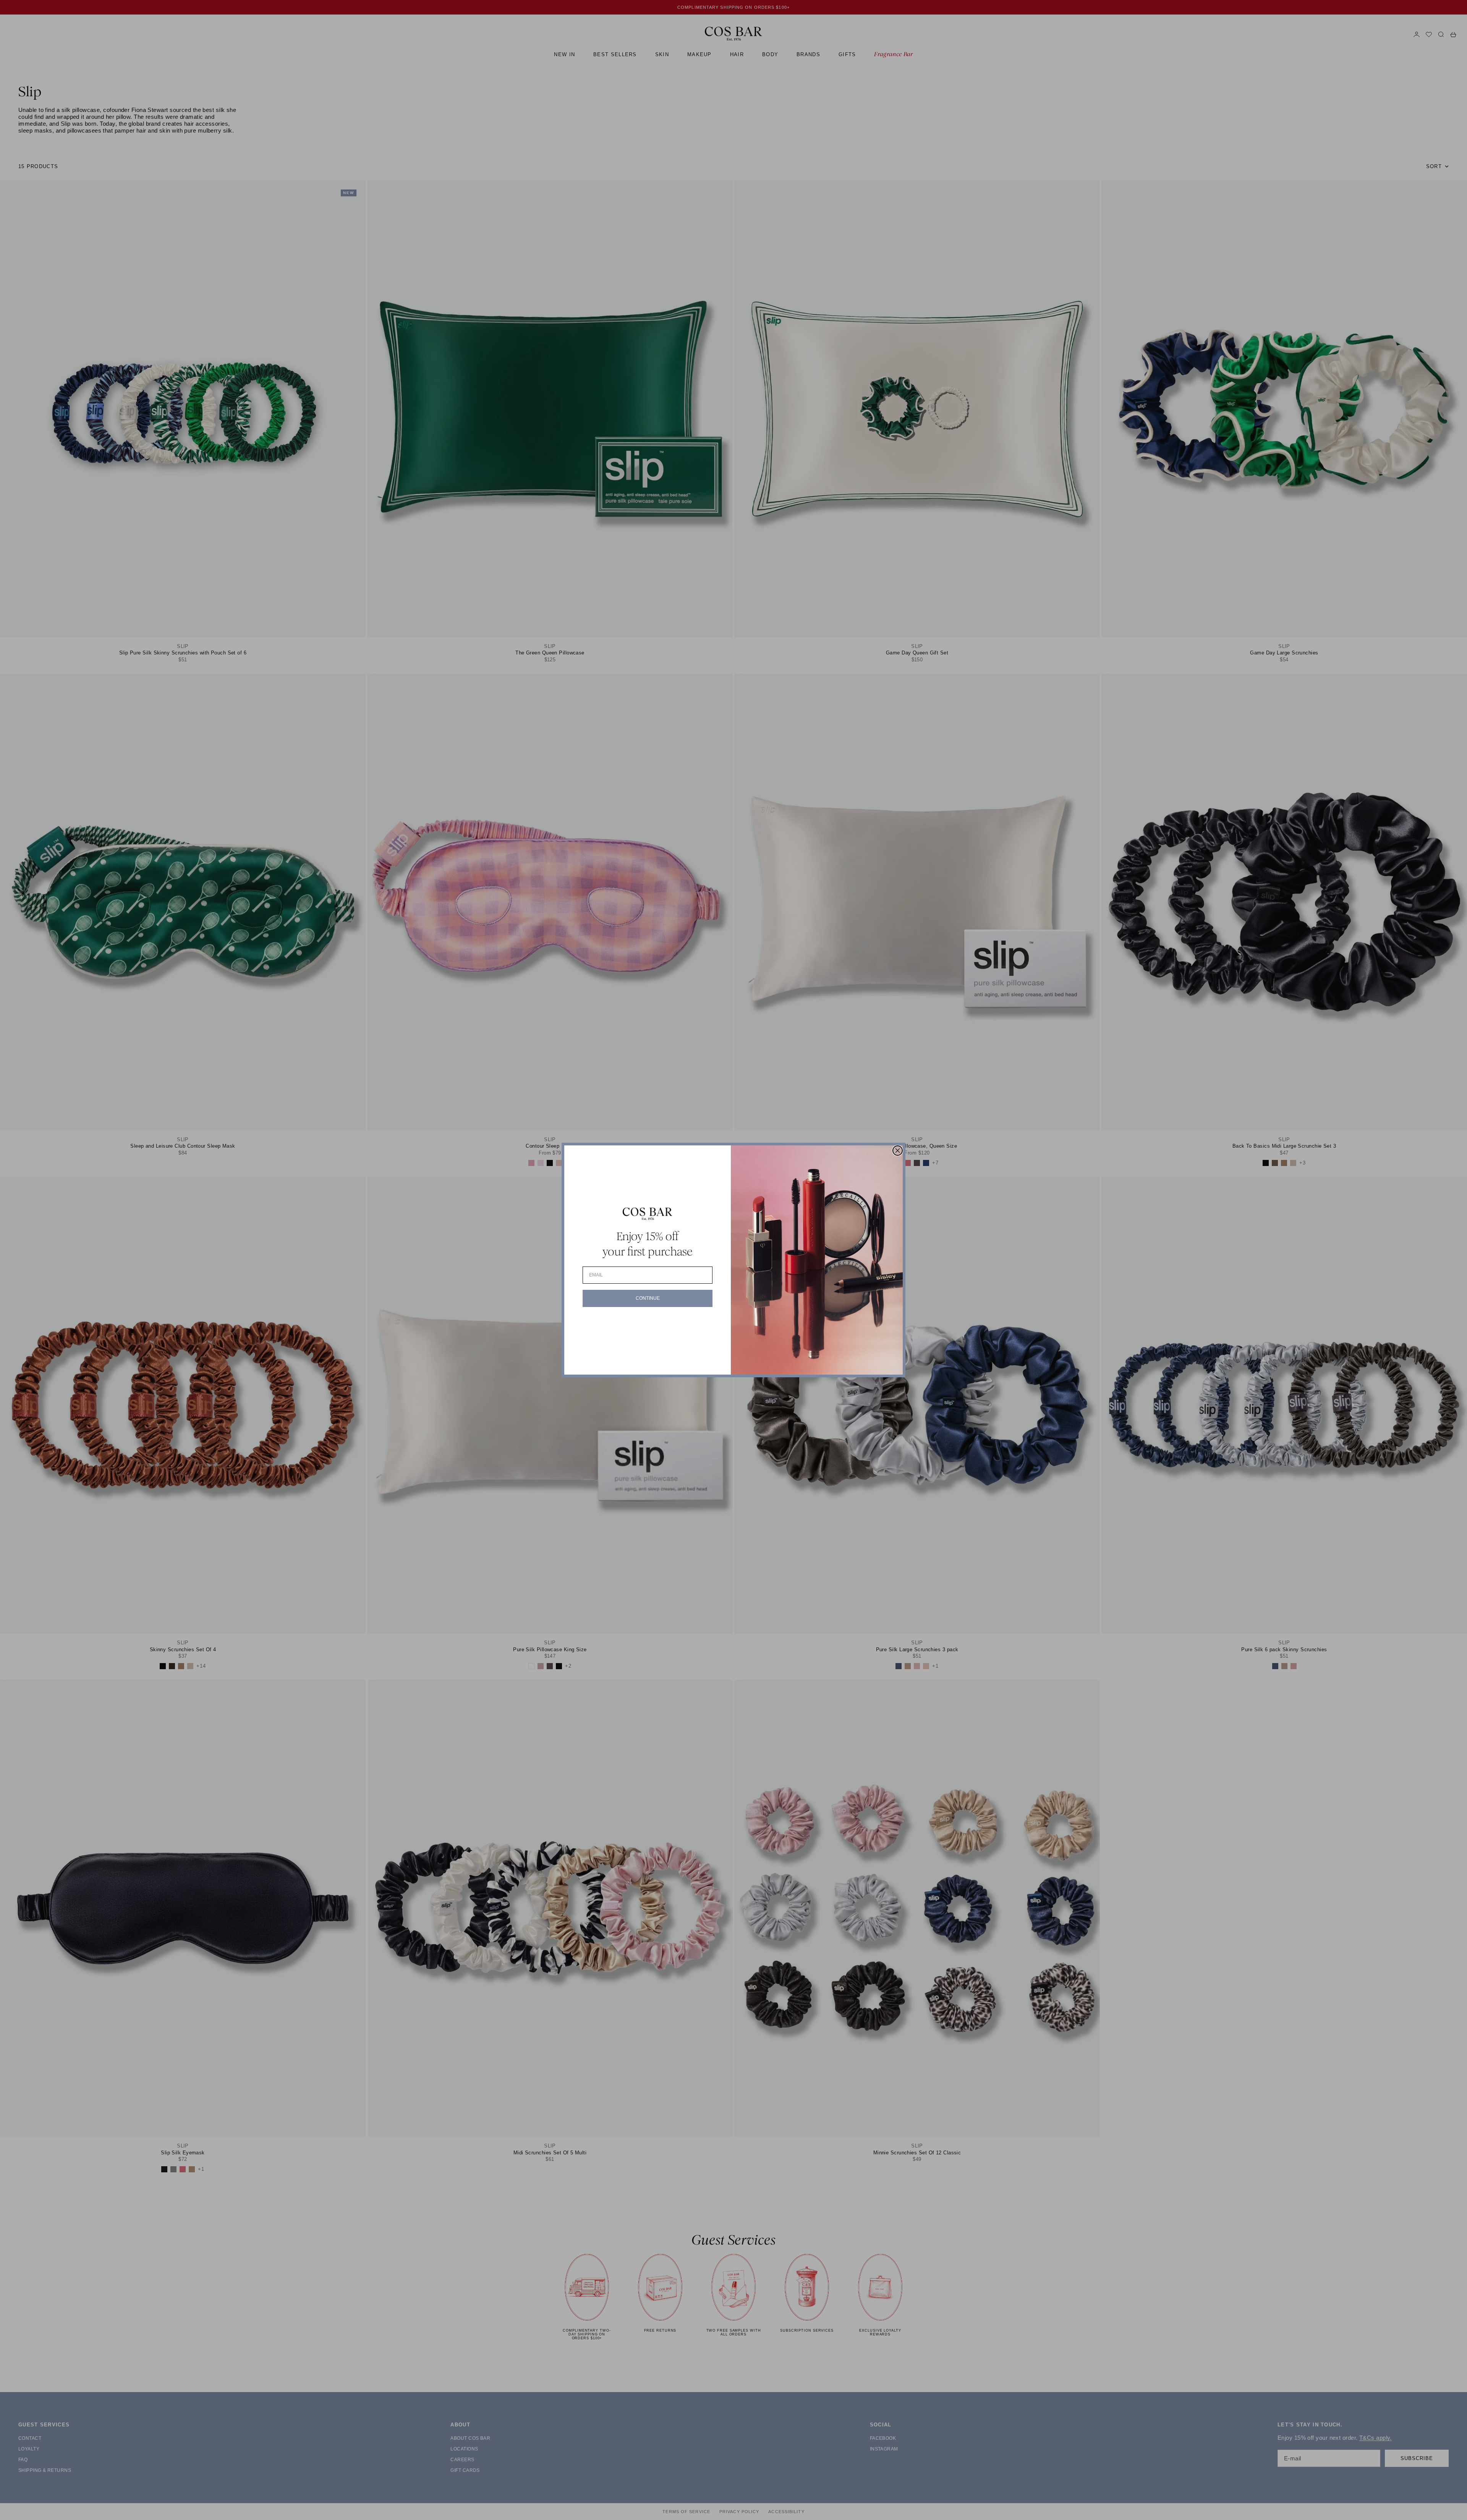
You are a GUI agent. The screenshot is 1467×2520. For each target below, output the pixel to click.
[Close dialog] (898, 1151)
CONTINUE (648, 1298)
